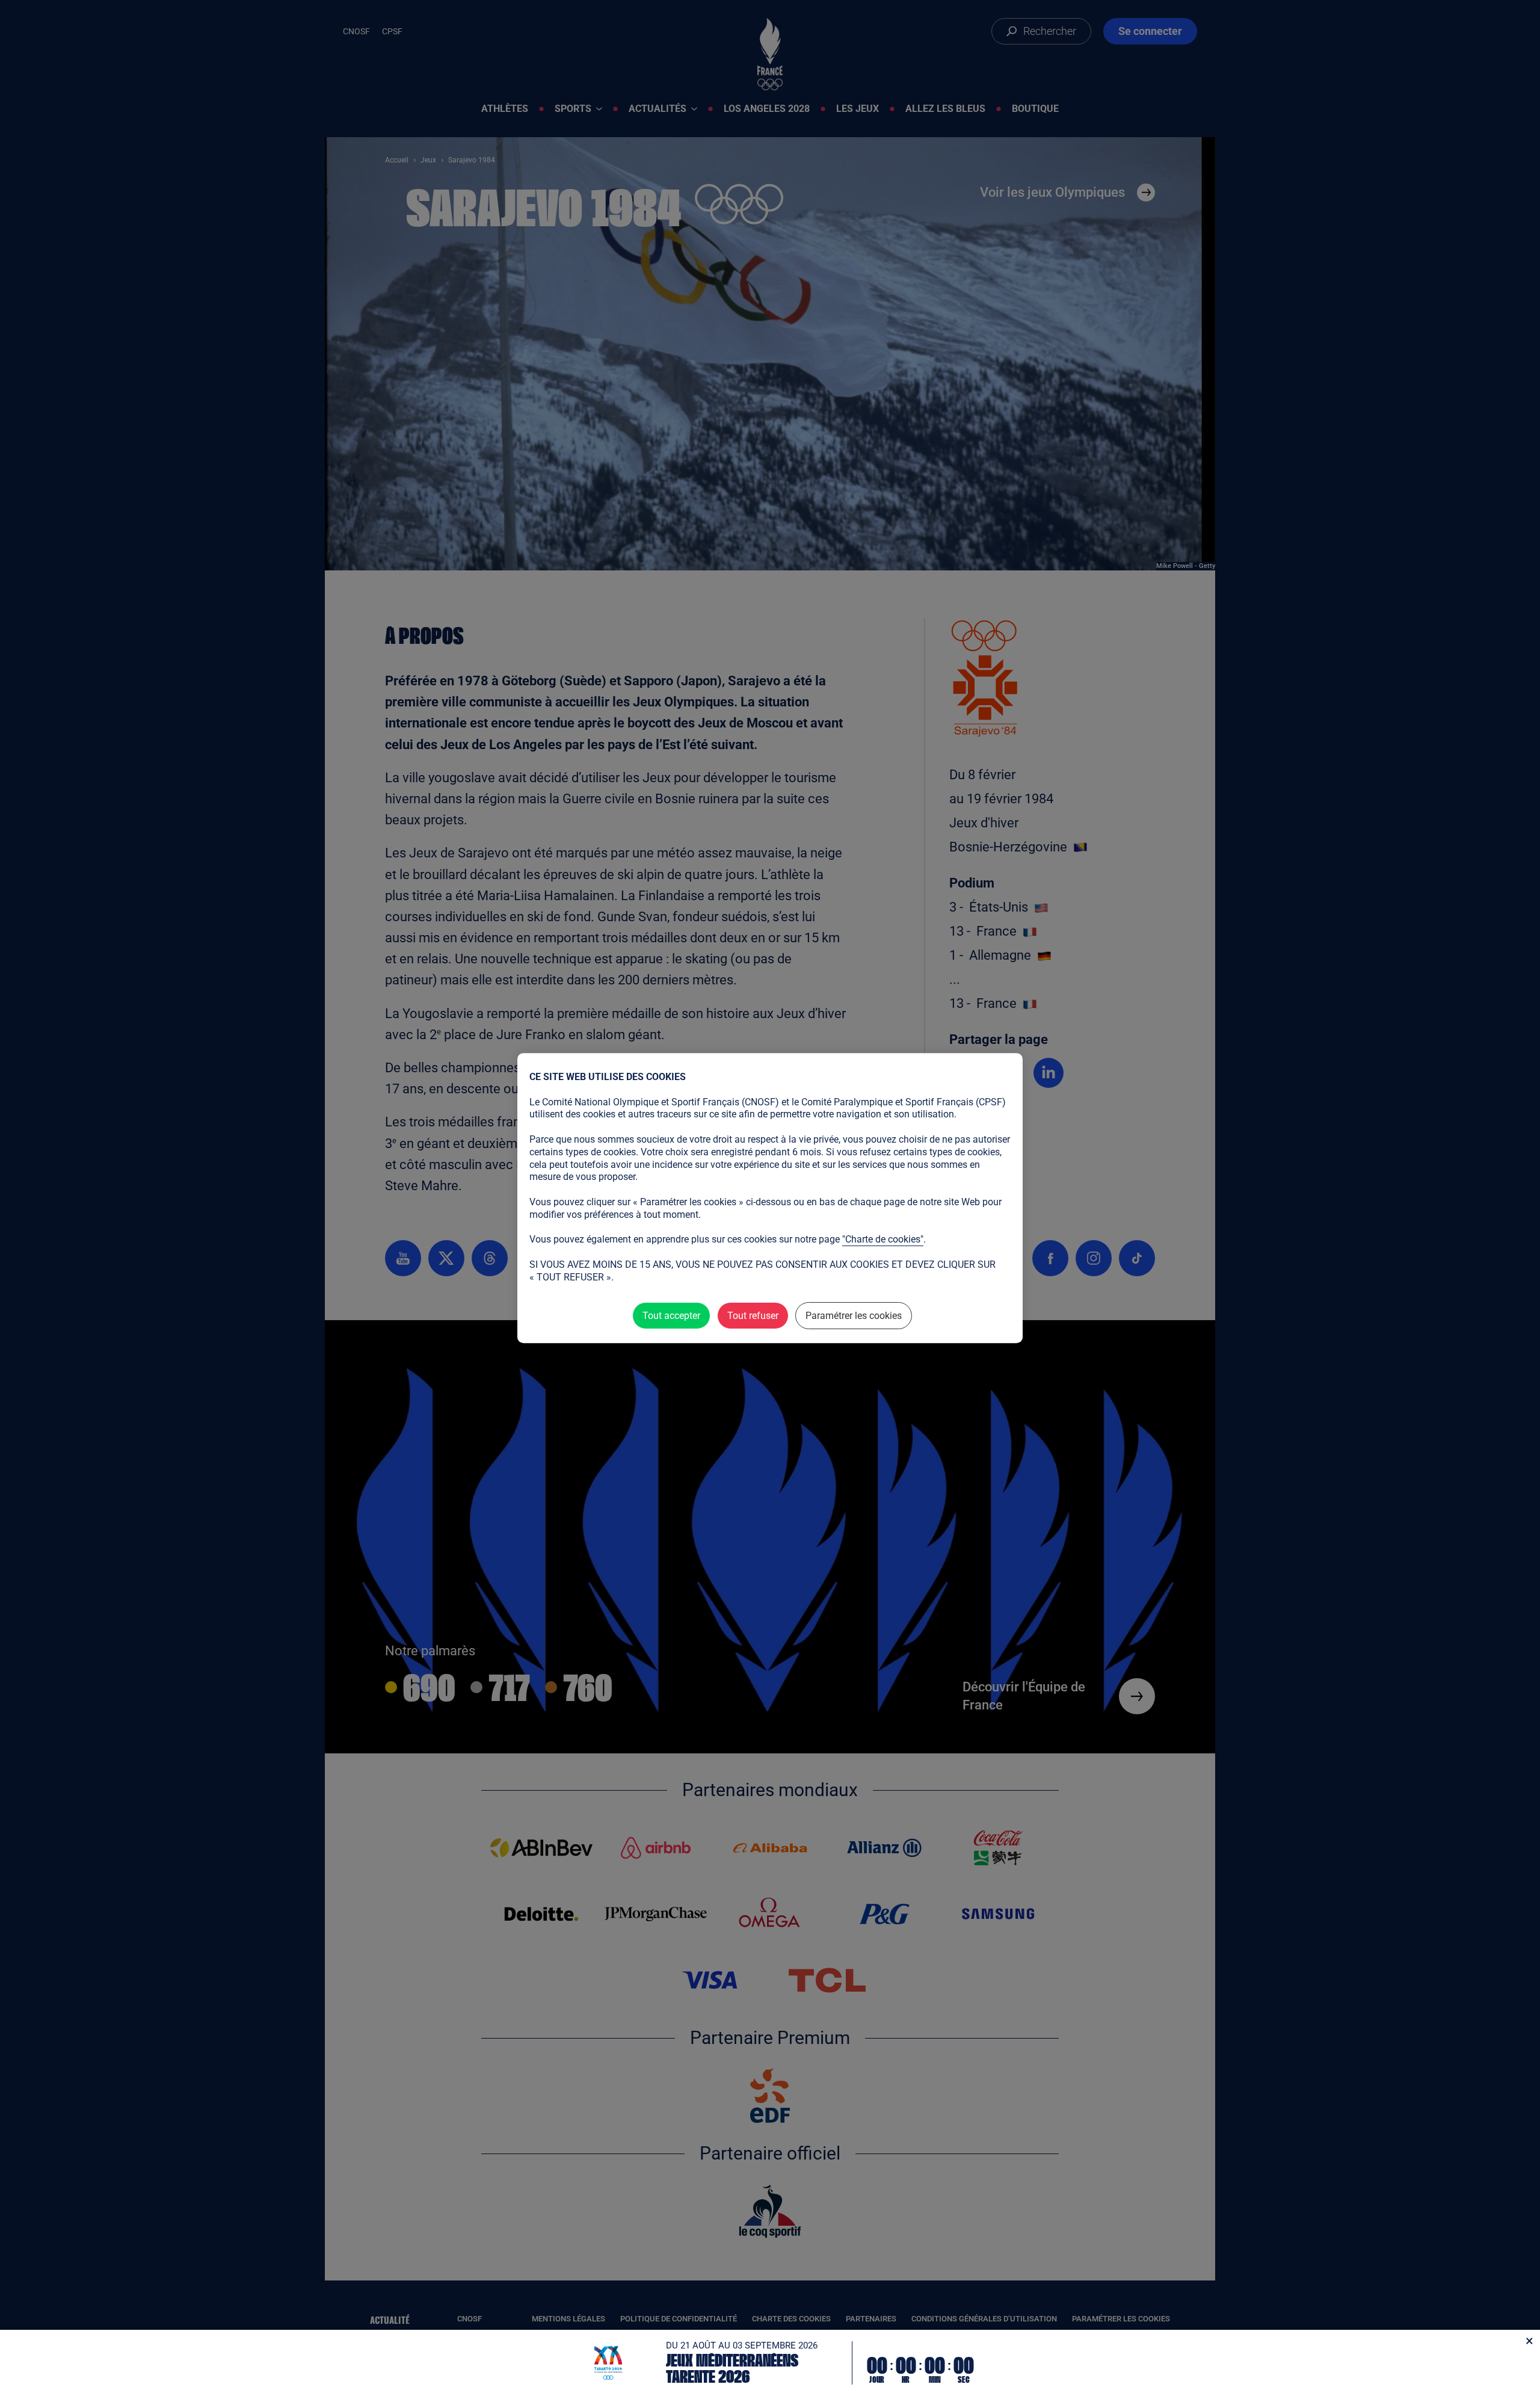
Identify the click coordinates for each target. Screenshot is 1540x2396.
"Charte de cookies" (883, 1239)
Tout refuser (753, 1316)
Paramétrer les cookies (854, 1316)
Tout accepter (671, 1316)
